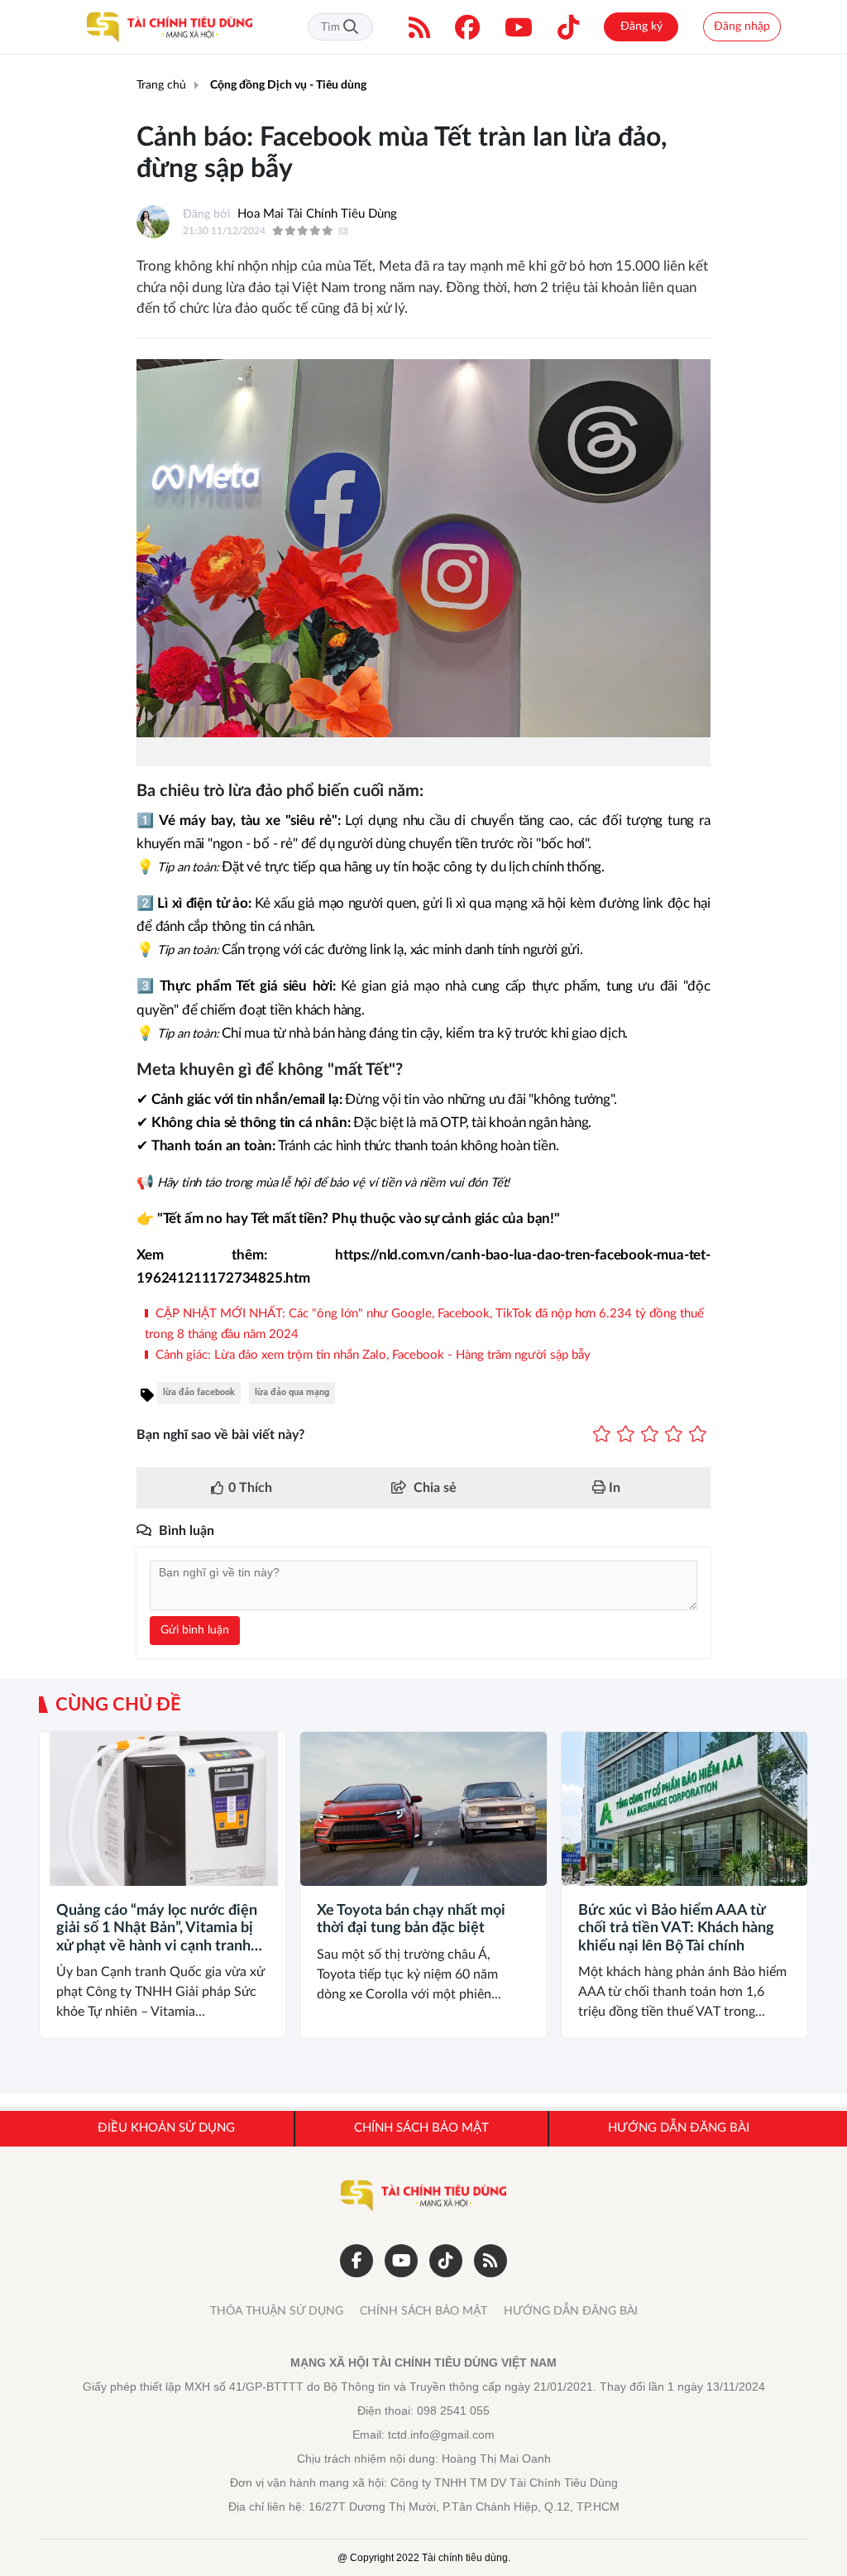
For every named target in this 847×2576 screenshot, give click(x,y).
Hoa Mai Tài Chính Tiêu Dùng (317, 214)
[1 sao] (602, 1435)
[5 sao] (698, 1435)
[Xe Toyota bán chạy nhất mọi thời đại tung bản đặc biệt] (423, 1809)
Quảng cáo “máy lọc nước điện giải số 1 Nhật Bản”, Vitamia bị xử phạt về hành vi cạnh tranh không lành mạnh (157, 1930)
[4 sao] (674, 1435)
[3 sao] (650, 1435)
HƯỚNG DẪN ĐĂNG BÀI (571, 2311)
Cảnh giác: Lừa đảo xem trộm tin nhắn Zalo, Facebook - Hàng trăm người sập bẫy (371, 1355)
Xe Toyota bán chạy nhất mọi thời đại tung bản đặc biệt (411, 1920)
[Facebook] (467, 27)
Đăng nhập (742, 26)
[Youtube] (519, 27)
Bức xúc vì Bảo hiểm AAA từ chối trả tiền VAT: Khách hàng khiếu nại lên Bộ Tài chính (676, 1928)
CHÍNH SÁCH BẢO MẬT (423, 2311)
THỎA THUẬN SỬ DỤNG (277, 2311)
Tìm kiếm (351, 27)
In (613, 1488)
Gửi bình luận (195, 1630)
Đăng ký (641, 26)
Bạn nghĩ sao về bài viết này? (220, 1435)
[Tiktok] (568, 27)
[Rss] (490, 2261)
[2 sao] (626, 1435)
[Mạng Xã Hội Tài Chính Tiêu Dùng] (170, 27)
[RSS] (419, 27)
